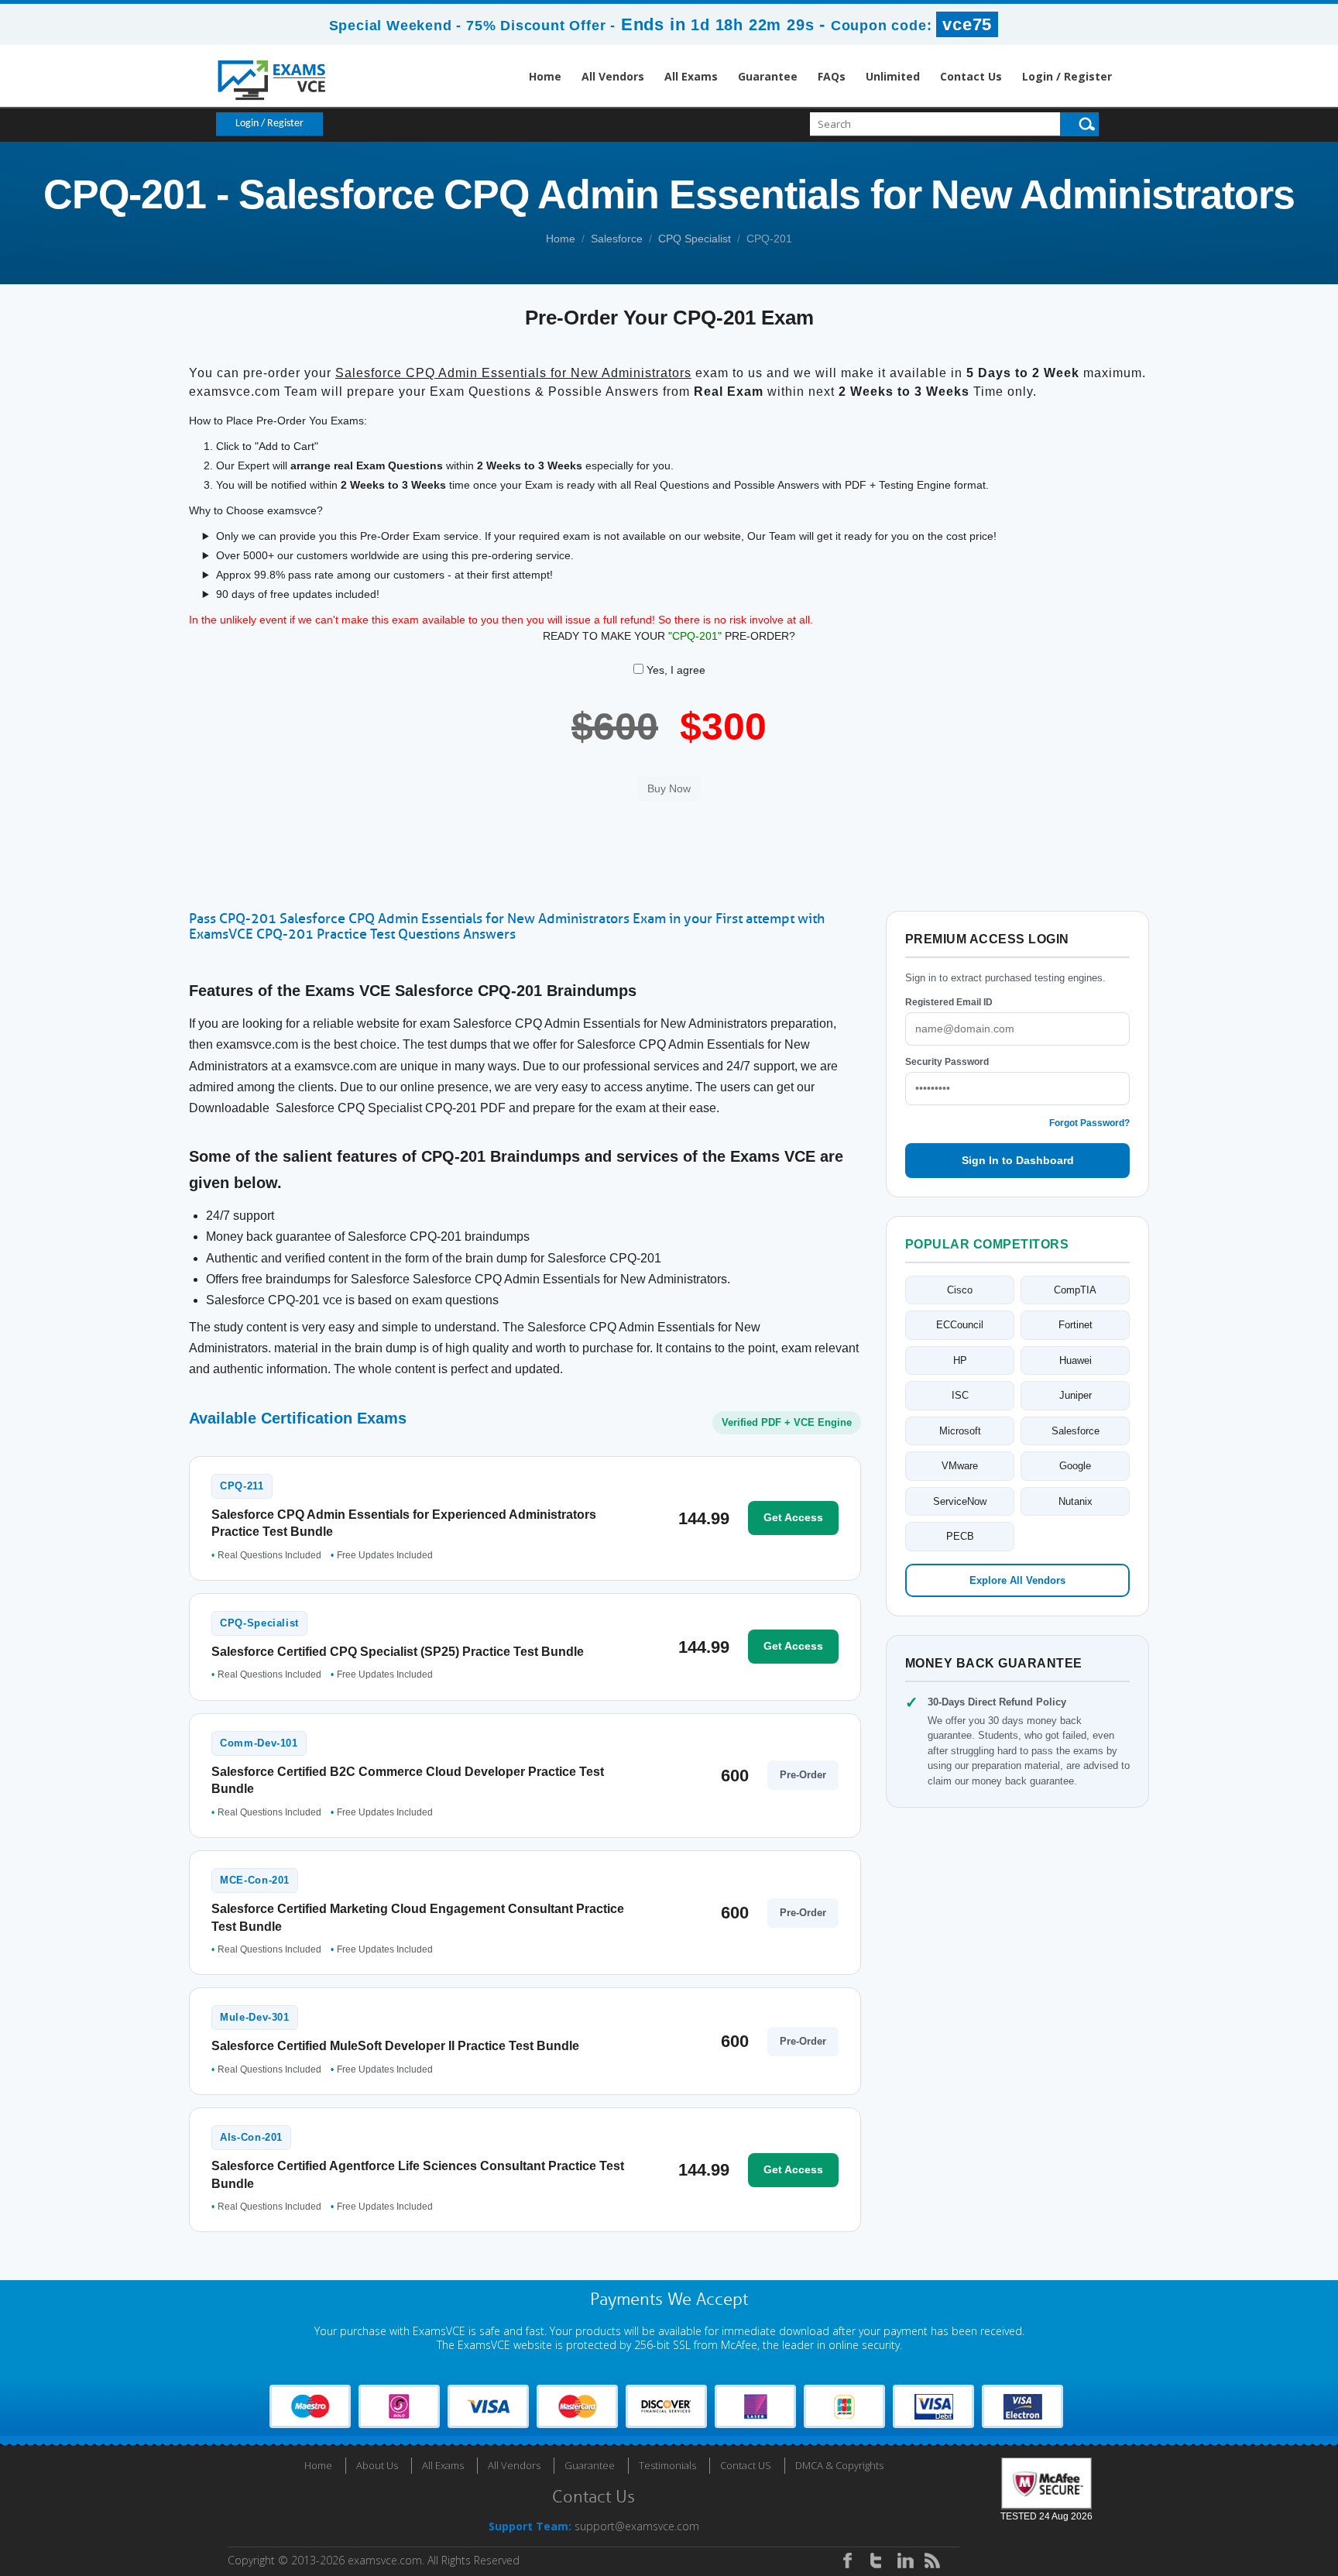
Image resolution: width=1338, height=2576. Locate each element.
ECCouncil (960, 1325)
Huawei (1076, 1360)
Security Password (947, 1062)
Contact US (746, 2465)
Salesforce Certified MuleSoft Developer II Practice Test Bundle (395, 2046)
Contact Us (971, 76)
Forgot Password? (1089, 1123)
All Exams (691, 76)
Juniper (1076, 1395)
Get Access (793, 1517)
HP (960, 1360)
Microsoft (960, 1431)
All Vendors (613, 76)
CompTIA (1075, 1290)
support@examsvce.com (637, 2526)
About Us (377, 2465)
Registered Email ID (949, 1002)
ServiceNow (960, 1501)
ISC (960, 1395)
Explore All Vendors (1017, 1580)
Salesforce (617, 239)
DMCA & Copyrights (839, 2465)
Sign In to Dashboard (1018, 1160)
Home (545, 76)
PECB (960, 1536)
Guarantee (768, 76)
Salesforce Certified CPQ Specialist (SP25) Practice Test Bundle (398, 1652)
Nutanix (1076, 1501)
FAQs (832, 76)
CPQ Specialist (695, 239)
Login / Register (1067, 76)
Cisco (960, 1290)
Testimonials (667, 2465)
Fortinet (1076, 1325)
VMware (960, 1466)
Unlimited (893, 76)
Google (1075, 1466)
